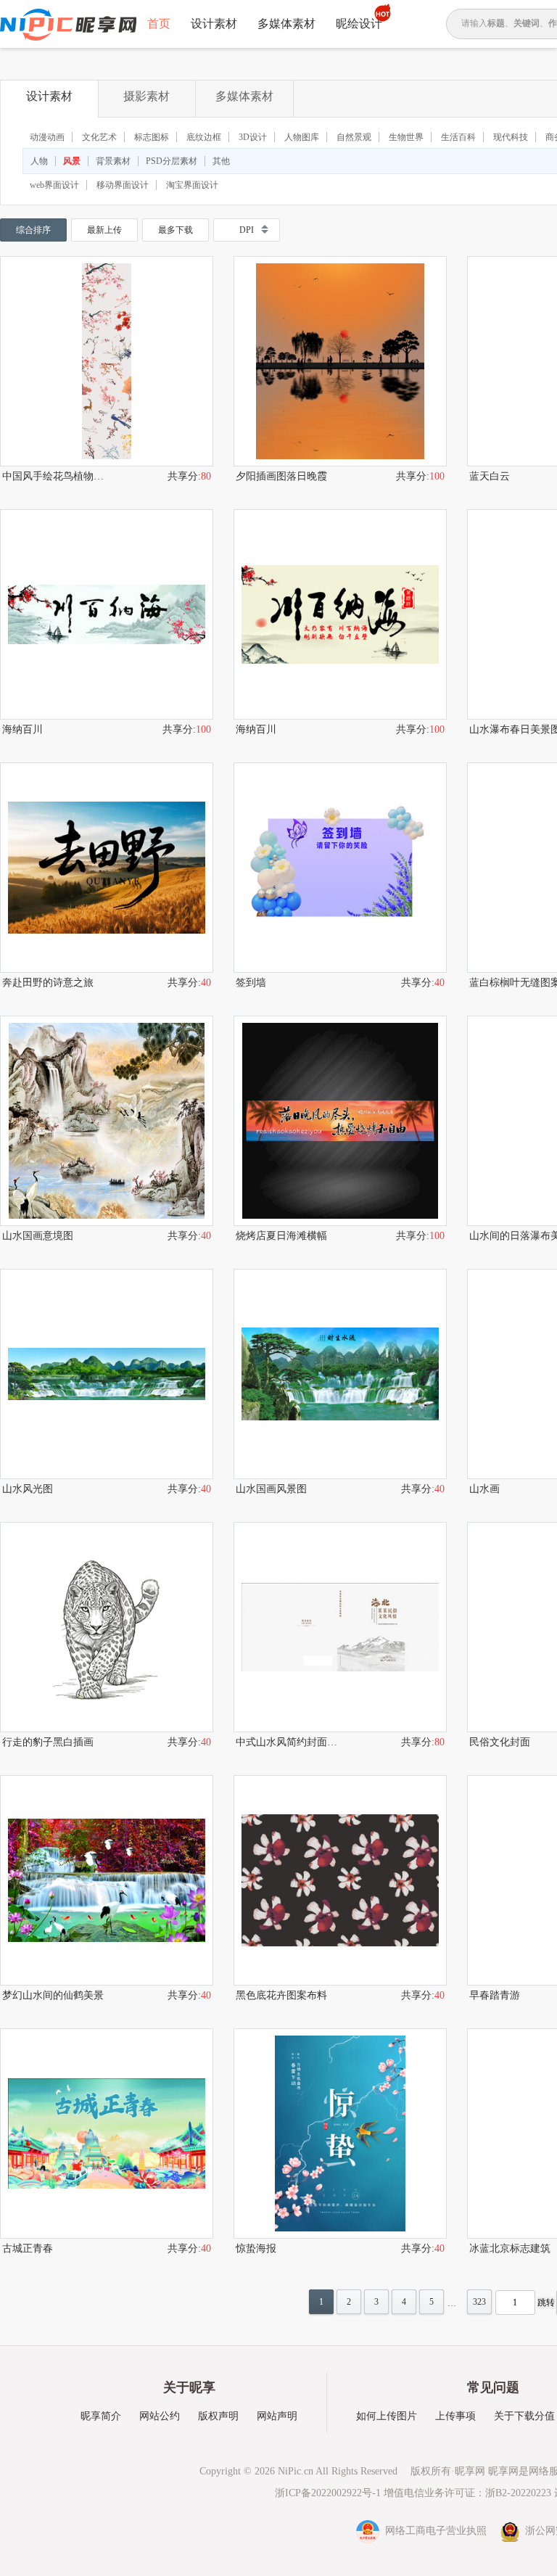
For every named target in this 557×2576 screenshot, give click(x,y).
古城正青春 (28, 2248)
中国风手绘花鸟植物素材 (54, 476)
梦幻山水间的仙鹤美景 (53, 1995)
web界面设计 (54, 185)
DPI (247, 230)
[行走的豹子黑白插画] (107, 1627)
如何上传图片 (387, 2416)
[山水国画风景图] (340, 1374)
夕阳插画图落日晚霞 (281, 476)
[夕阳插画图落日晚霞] (340, 361)
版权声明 (218, 2416)
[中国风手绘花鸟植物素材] (107, 361)
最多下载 (176, 230)
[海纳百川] (107, 614)
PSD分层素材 (172, 161)
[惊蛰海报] (340, 2133)
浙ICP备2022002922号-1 (328, 2493)
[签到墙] (340, 868)
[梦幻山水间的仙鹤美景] (107, 1880)
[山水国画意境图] (107, 1121)
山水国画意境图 (38, 1236)
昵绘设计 (359, 24)
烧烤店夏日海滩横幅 (281, 1236)
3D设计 (253, 137)
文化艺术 (99, 137)
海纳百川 (22, 729)
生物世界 (406, 137)
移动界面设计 (123, 185)
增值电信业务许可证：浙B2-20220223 (467, 2493)
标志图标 (152, 137)
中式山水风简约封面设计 (288, 1742)
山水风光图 (28, 1489)
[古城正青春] (107, 2133)
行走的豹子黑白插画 (48, 1742)
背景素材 (113, 161)
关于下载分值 (524, 2416)
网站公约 (160, 2416)
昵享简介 (101, 2416)
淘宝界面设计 (192, 185)
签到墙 (251, 983)
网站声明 (277, 2416)
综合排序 (33, 230)
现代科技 (511, 137)
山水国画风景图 (271, 1489)
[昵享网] (68, 25)
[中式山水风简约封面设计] (340, 1627)
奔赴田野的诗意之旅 (48, 983)
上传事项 (455, 2416)
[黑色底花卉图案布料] (340, 1880)
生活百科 (458, 137)
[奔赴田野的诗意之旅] (107, 868)
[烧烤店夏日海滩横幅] (340, 1121)
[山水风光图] (107, 1374)
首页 (159, 24)
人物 (39, 161)
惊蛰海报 (256, 2248)
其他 (221, 161)
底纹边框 (204, 137)
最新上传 (104, 230)
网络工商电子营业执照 (434, 2531)
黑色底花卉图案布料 (281, 1995)
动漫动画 (47, 137)
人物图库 (302, 137)
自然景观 (354, 137)
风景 (72, 161)
